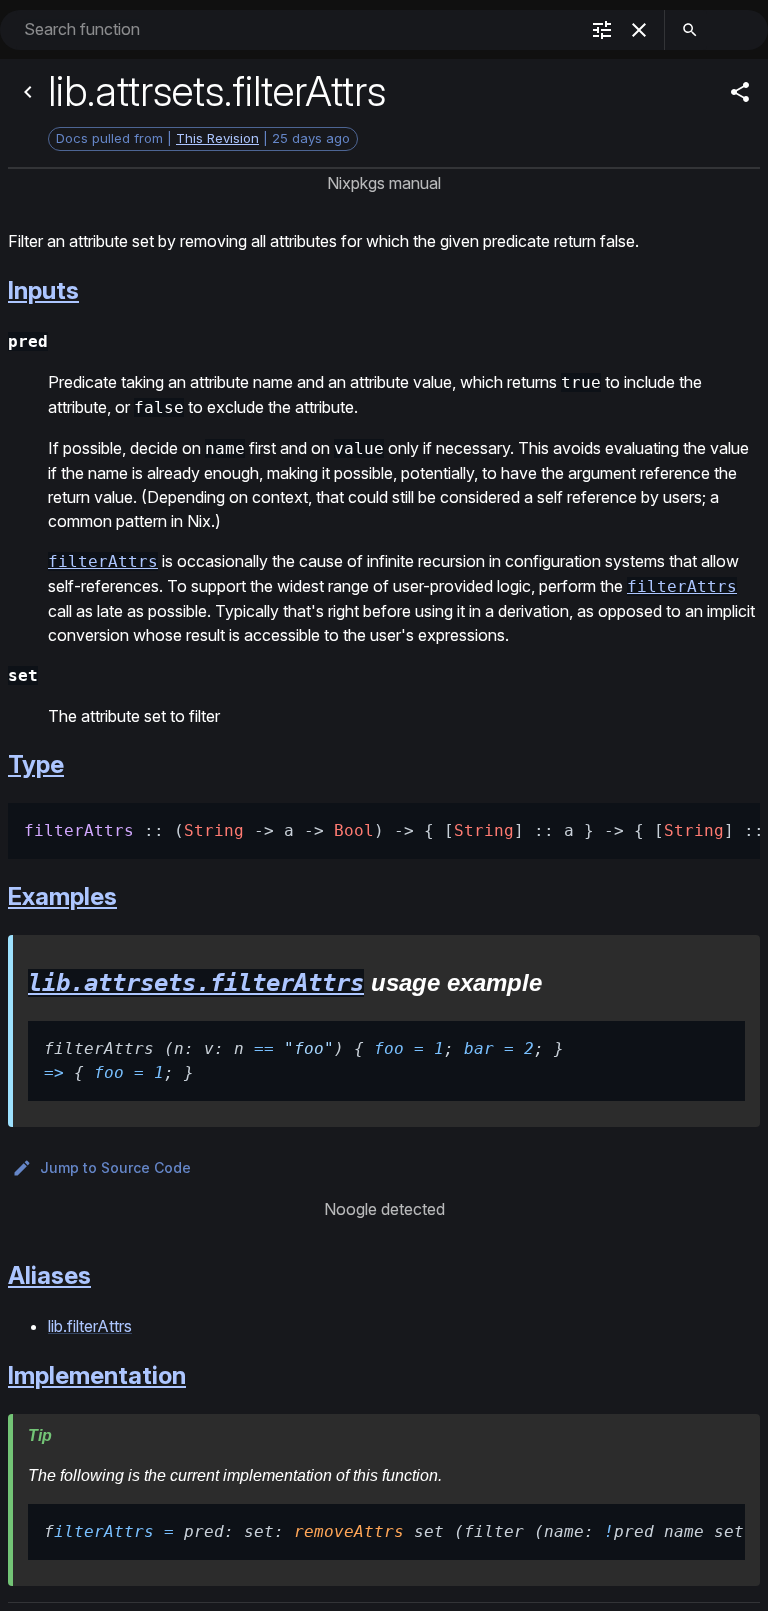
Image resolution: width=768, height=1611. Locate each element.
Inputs (43, 290)
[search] (690, 30)
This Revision (217, 138)
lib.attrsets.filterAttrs (196, 983)
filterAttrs (103, 561)
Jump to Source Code (115, 1167)
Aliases (49, 1275)
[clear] (639, 30)
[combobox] (299, 29)
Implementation (97, 1375)
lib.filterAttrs (90, 1326)
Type (36, 764)
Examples (62, 896)
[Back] (28, 92)
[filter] (602, 30)
